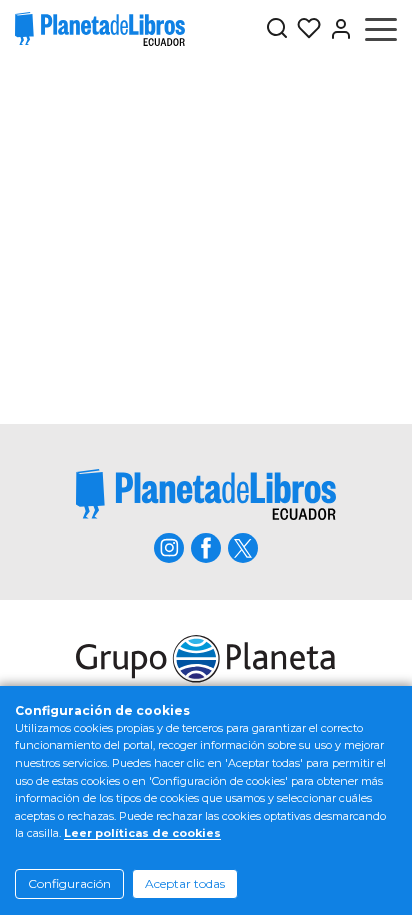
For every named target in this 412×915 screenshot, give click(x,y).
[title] (206, 494)
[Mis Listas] (305, 29)
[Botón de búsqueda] (277, 29)
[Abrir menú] (381, 29)
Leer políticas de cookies (142, 833)
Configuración (69, 883)
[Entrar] (337, 29)
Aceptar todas (185, 883)
